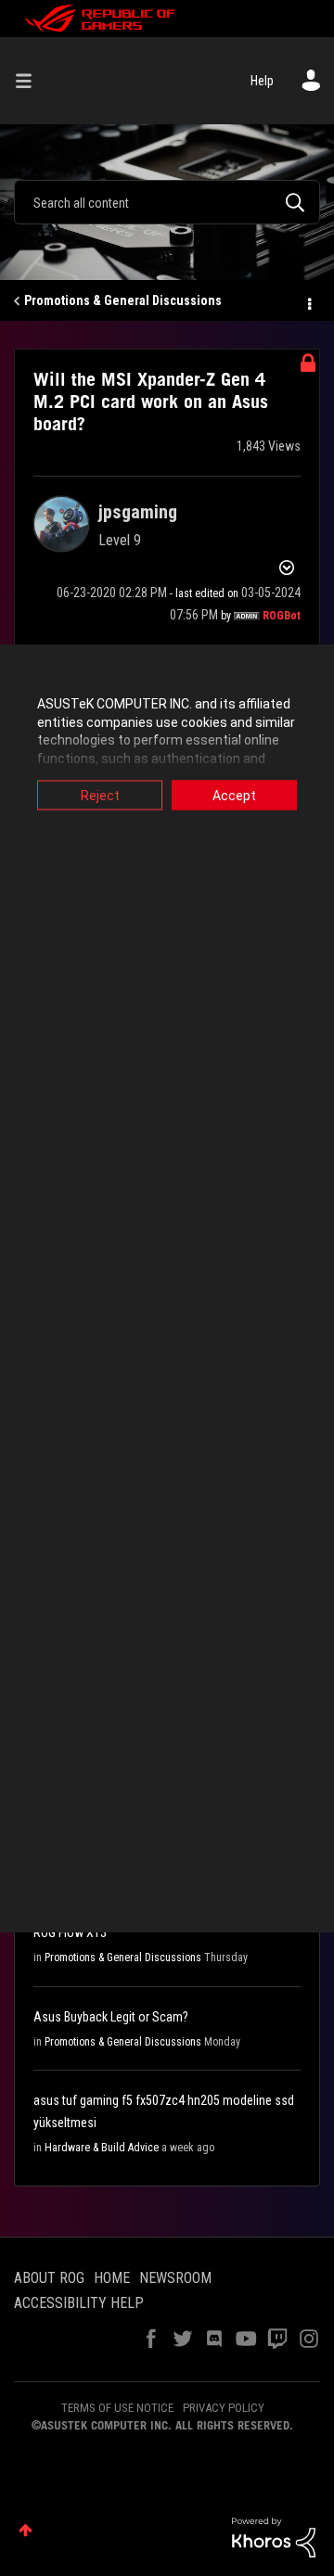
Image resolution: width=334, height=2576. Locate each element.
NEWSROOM (175, 2278)
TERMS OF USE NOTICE (117, 2408)
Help (262, 81)
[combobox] (167, 202)
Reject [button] (100, 796)
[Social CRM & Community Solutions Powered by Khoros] (274, 2536)
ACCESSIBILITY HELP (79, 2303)
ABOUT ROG (49, 2278)
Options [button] (308, 301)
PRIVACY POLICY (224, 2408)
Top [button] (26, 2530)
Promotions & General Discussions (123, 300)
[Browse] (31, 81)
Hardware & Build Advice (102, 2148)
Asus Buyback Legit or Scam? (111, 2017)
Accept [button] (234, 796)
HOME (112, 2278)
